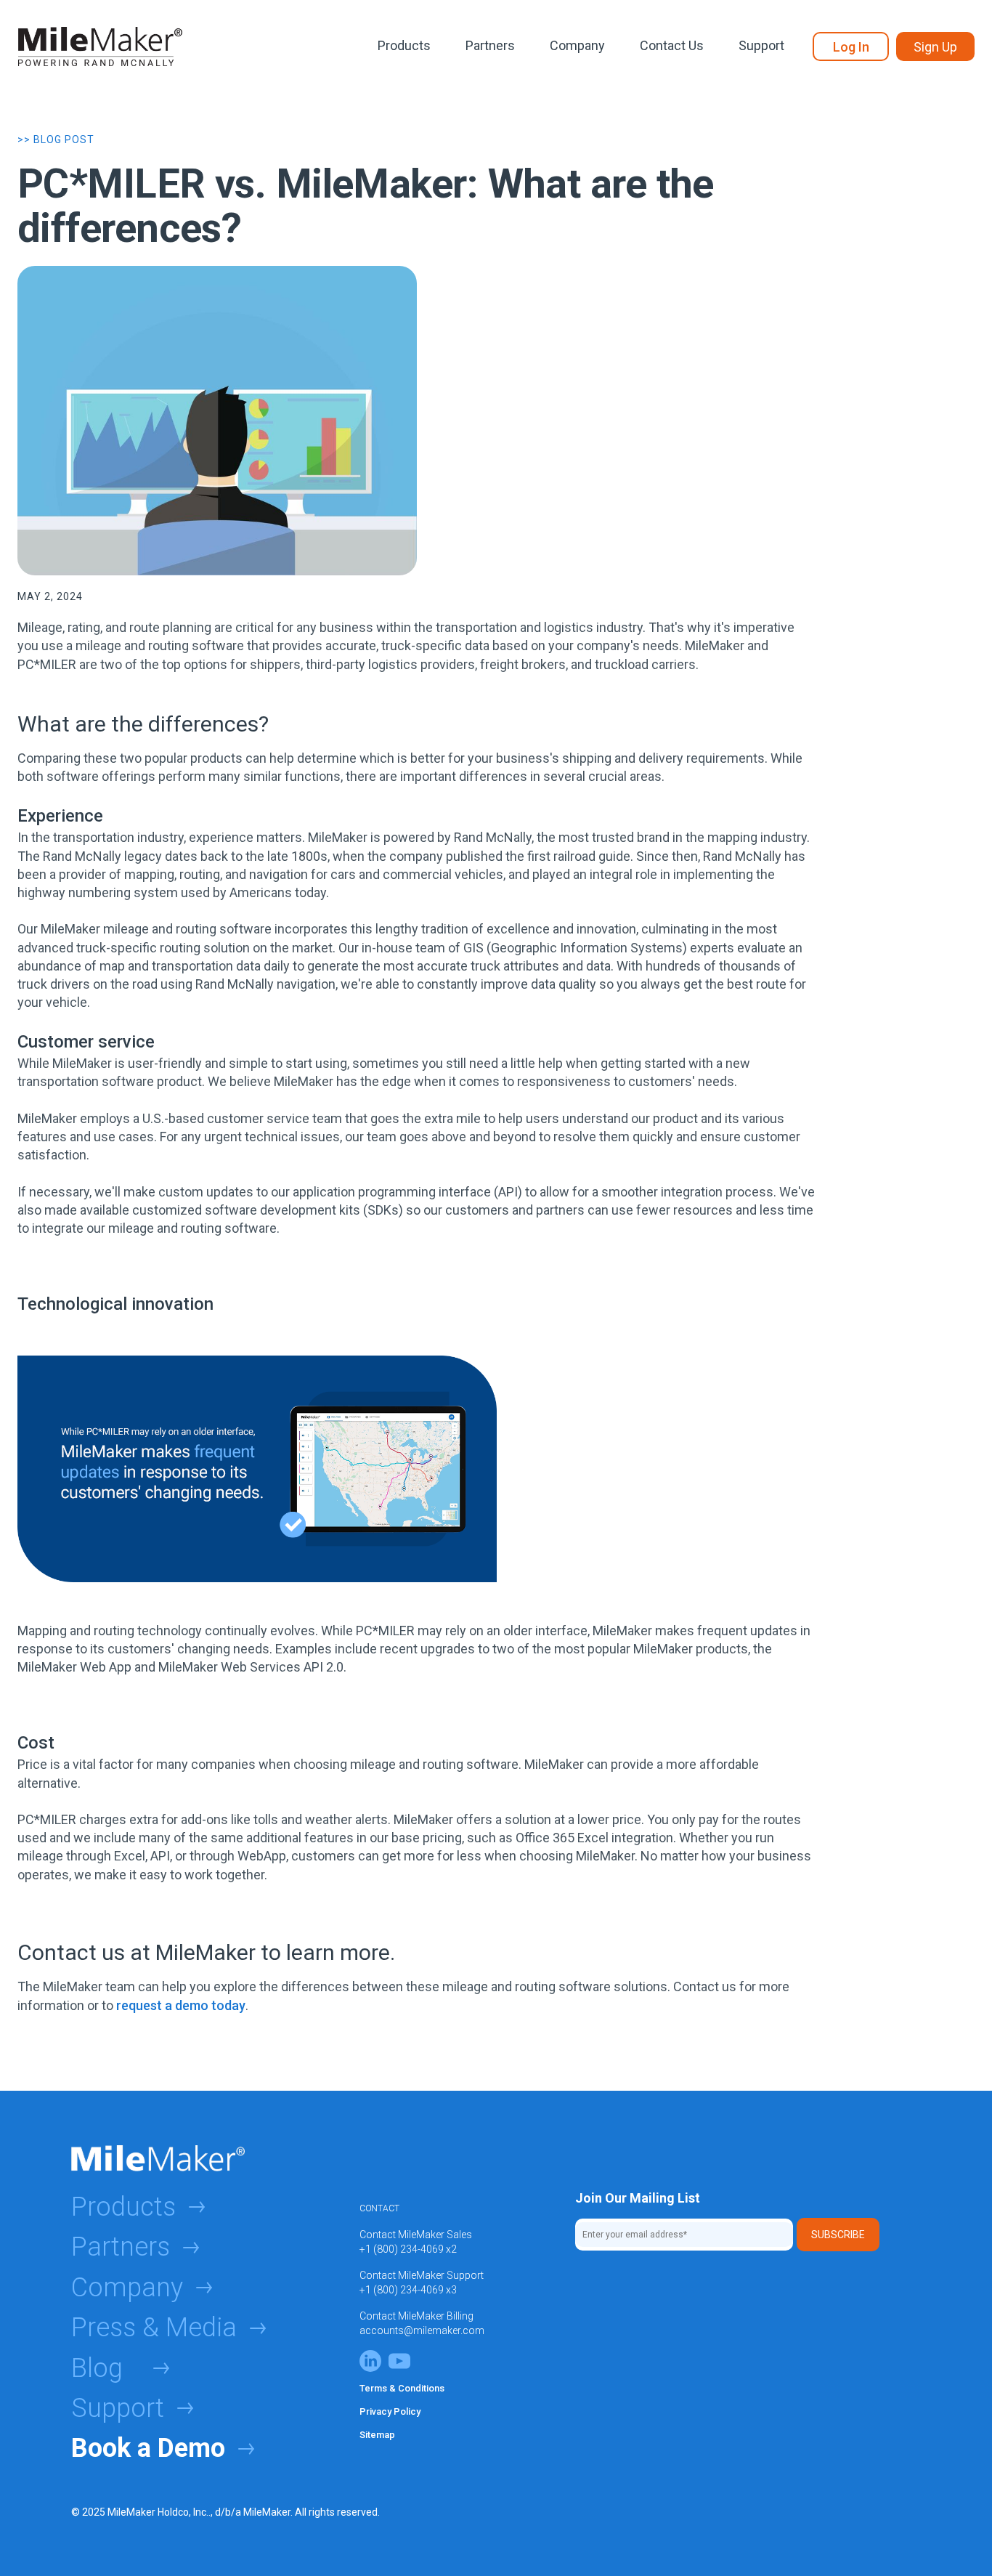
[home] (118, 46)
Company (577, 45)
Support (761, 45)
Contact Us (672, 45)
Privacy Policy (390, 2411)
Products (404, 45)
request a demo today (181, 2005)
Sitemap (377, 2435)
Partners (490, 45)
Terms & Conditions (402, 2388)
